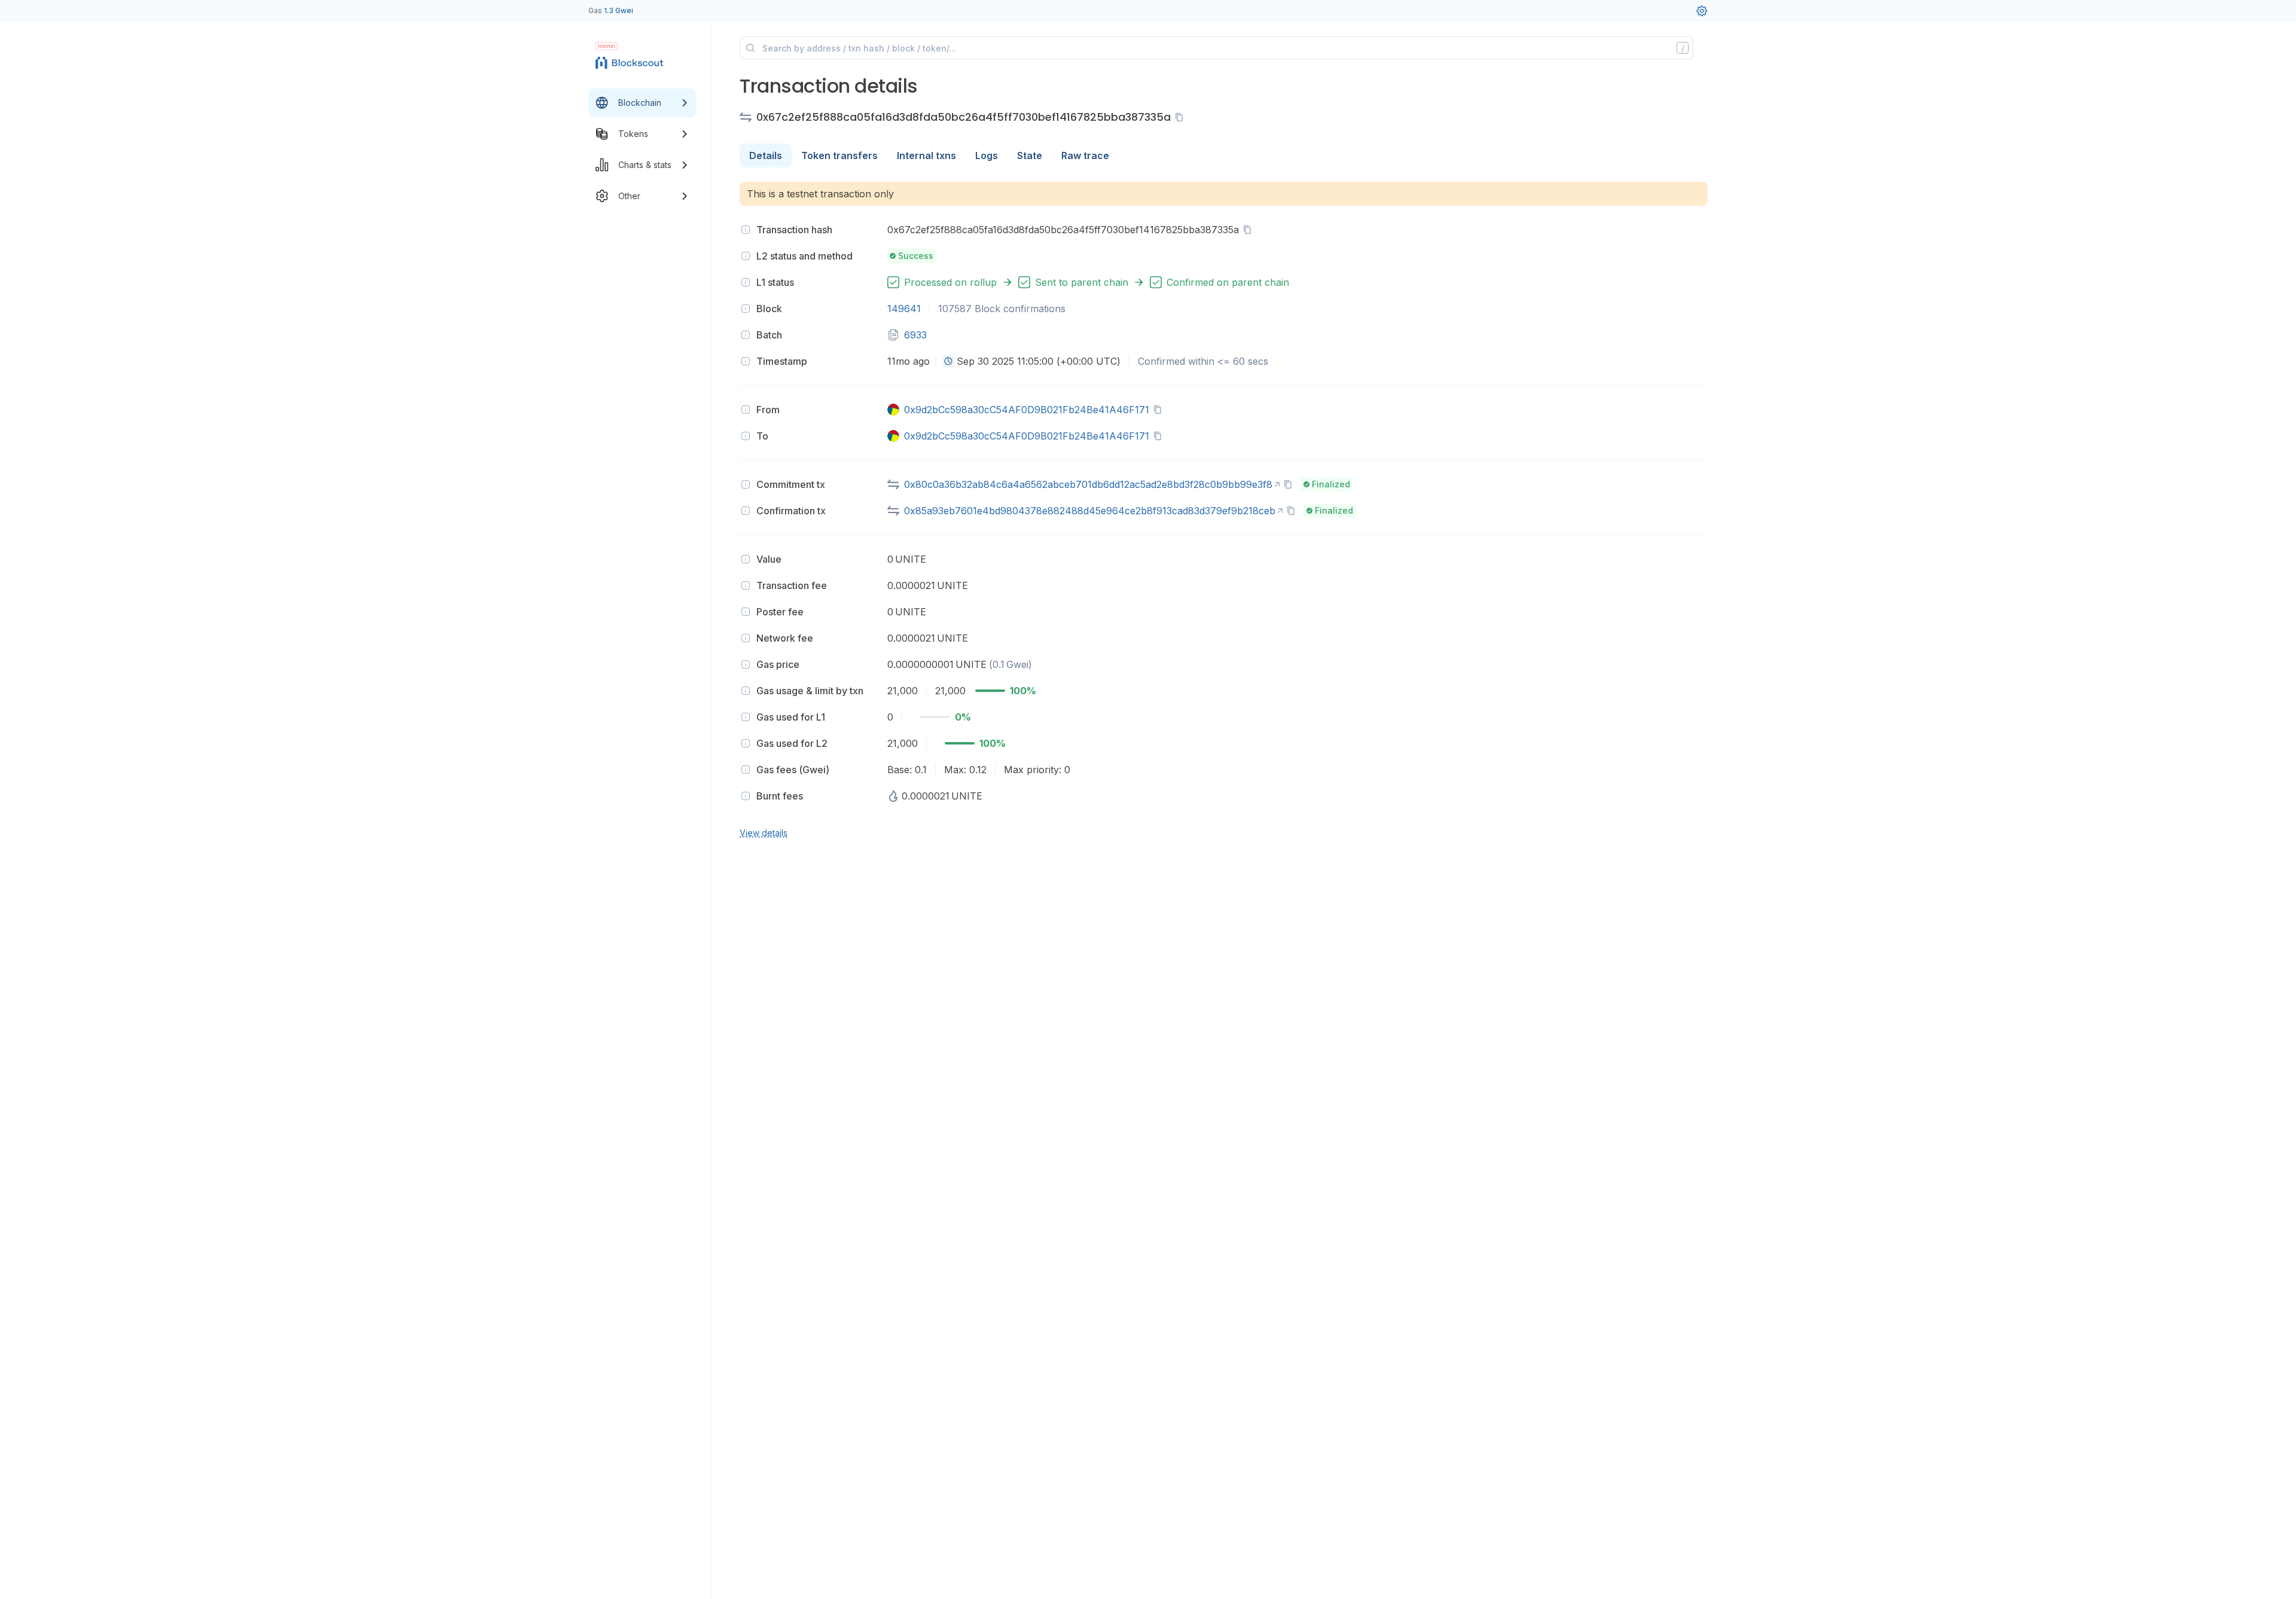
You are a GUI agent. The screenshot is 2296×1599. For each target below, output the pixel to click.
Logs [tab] (987, 155)
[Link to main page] (631, 62)
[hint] (746, 230)
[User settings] (1702, 11)
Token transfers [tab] (839, 155)
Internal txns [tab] (926, 155)
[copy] (1181, 117)
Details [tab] (766, 155)
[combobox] (948, 361)
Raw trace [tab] (1085, 155)
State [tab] (1030, 155)
